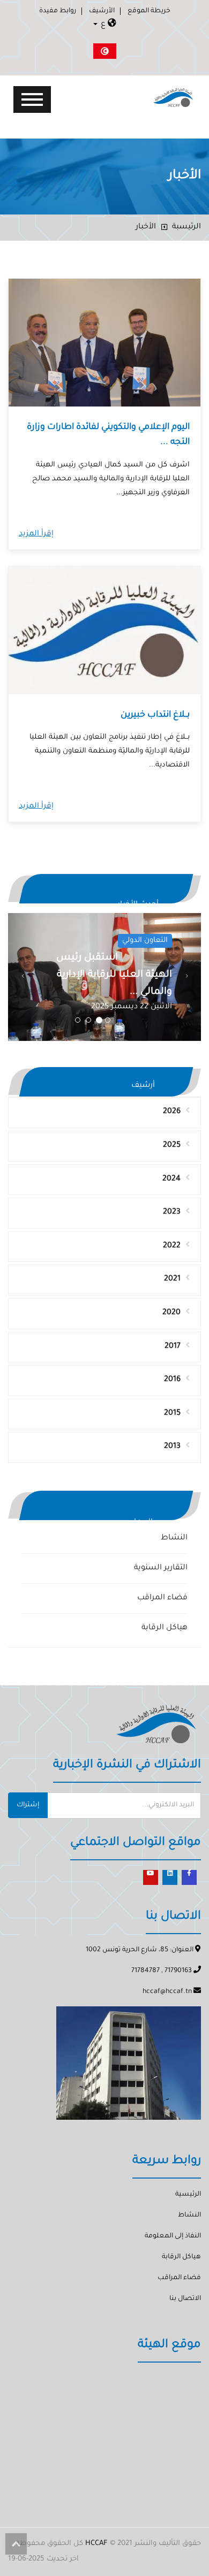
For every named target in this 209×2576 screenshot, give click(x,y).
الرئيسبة (186, 227)
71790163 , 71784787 (162, 1971)
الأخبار (146, 227)
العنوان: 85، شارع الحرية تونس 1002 (140, 1950)
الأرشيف (102, 11)
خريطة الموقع (149, 11)
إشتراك (28, 1805)
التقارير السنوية (161, 1568)
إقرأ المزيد (36, 534)
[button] (23, 977)
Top (16, 2544)
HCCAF (96, 2544)
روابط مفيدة (58, 11)
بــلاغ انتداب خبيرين (155, 715)
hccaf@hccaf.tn (168, 1992)
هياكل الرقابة (165, 1628)
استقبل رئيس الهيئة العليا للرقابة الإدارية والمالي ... (114, 975)
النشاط (174, 1538)
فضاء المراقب (162, 1598)
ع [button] (103, 25)
